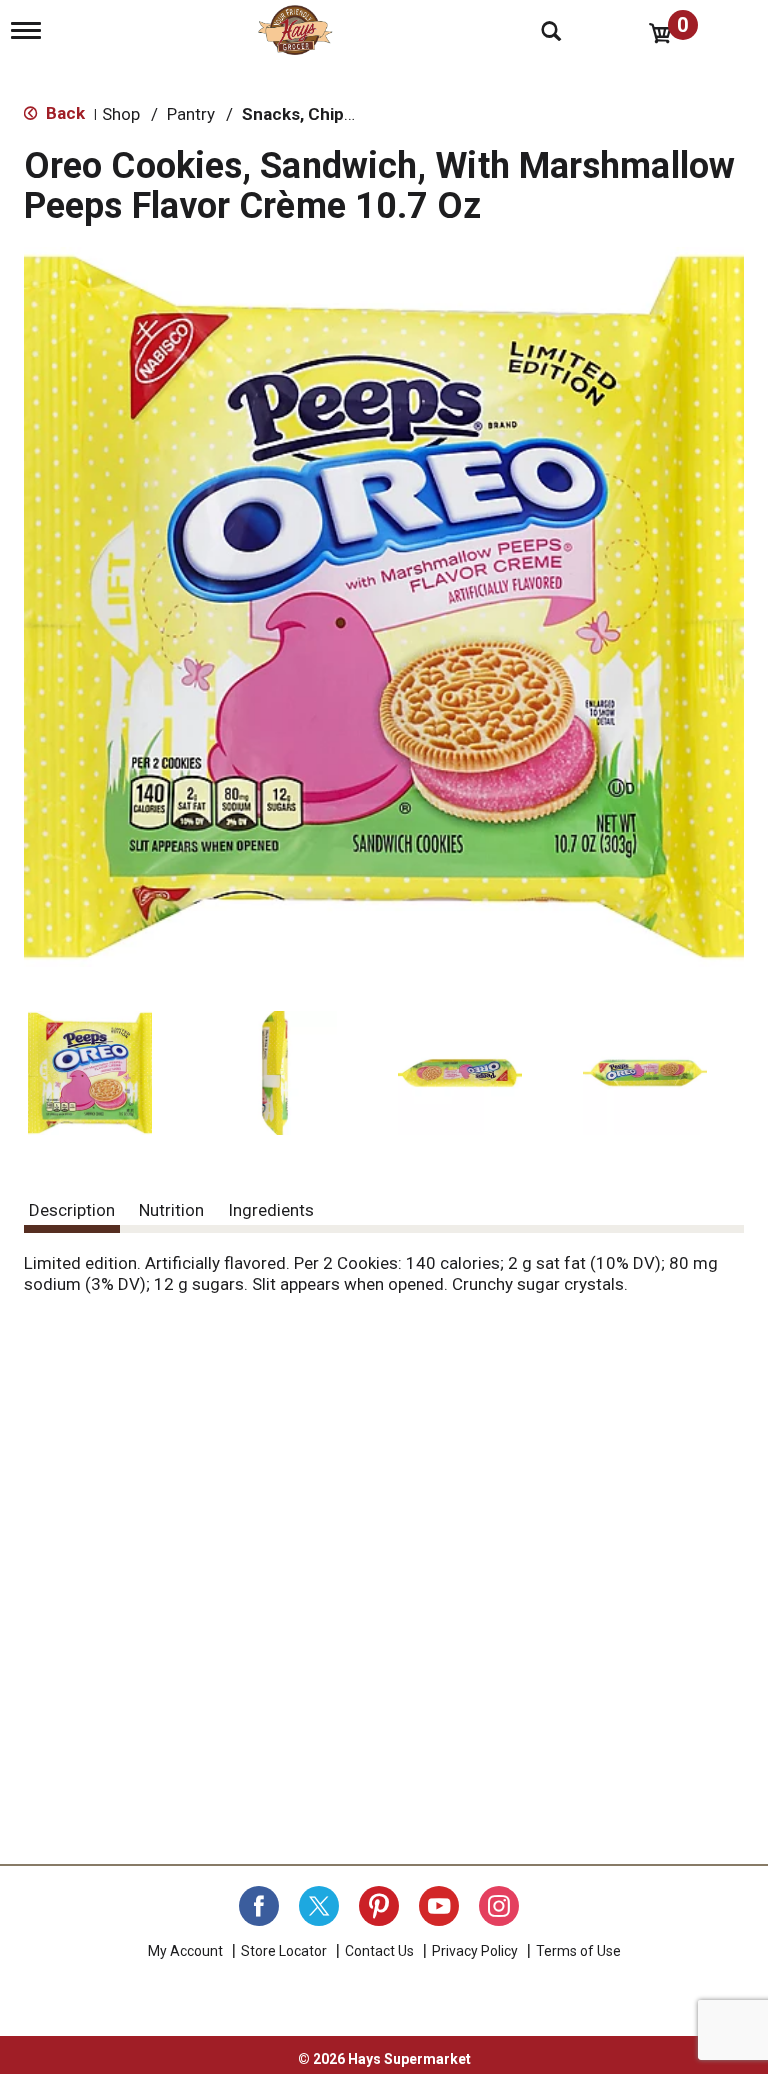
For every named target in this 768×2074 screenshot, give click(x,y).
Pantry (191, 114)
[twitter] (319, 1906)
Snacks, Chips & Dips (324, 114)
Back (63, 113)
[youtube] (439, 1906)
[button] (90, 1073)
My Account (185, 1951)
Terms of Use (578, 1951)
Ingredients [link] (271, 1210)
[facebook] (259, 1906)
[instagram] (499, 1906)
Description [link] (72, 1210)
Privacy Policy (475, 1951)
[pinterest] (379, 1906)
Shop (121, 114)
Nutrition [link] (171, 1210)
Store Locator (284, 1951)
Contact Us (379, 1951)
